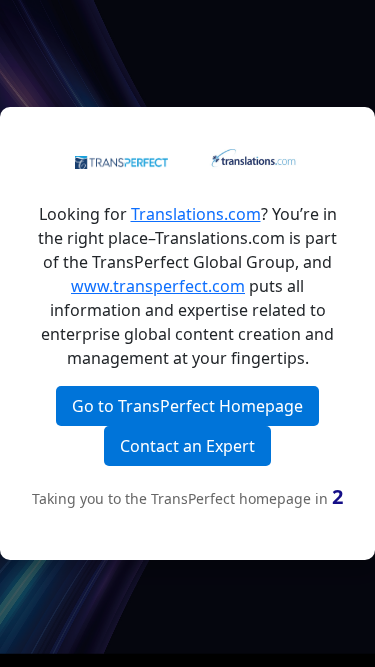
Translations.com (196, 214)
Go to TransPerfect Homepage (187, 406)
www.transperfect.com (158, 286)
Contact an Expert (187, 446)
